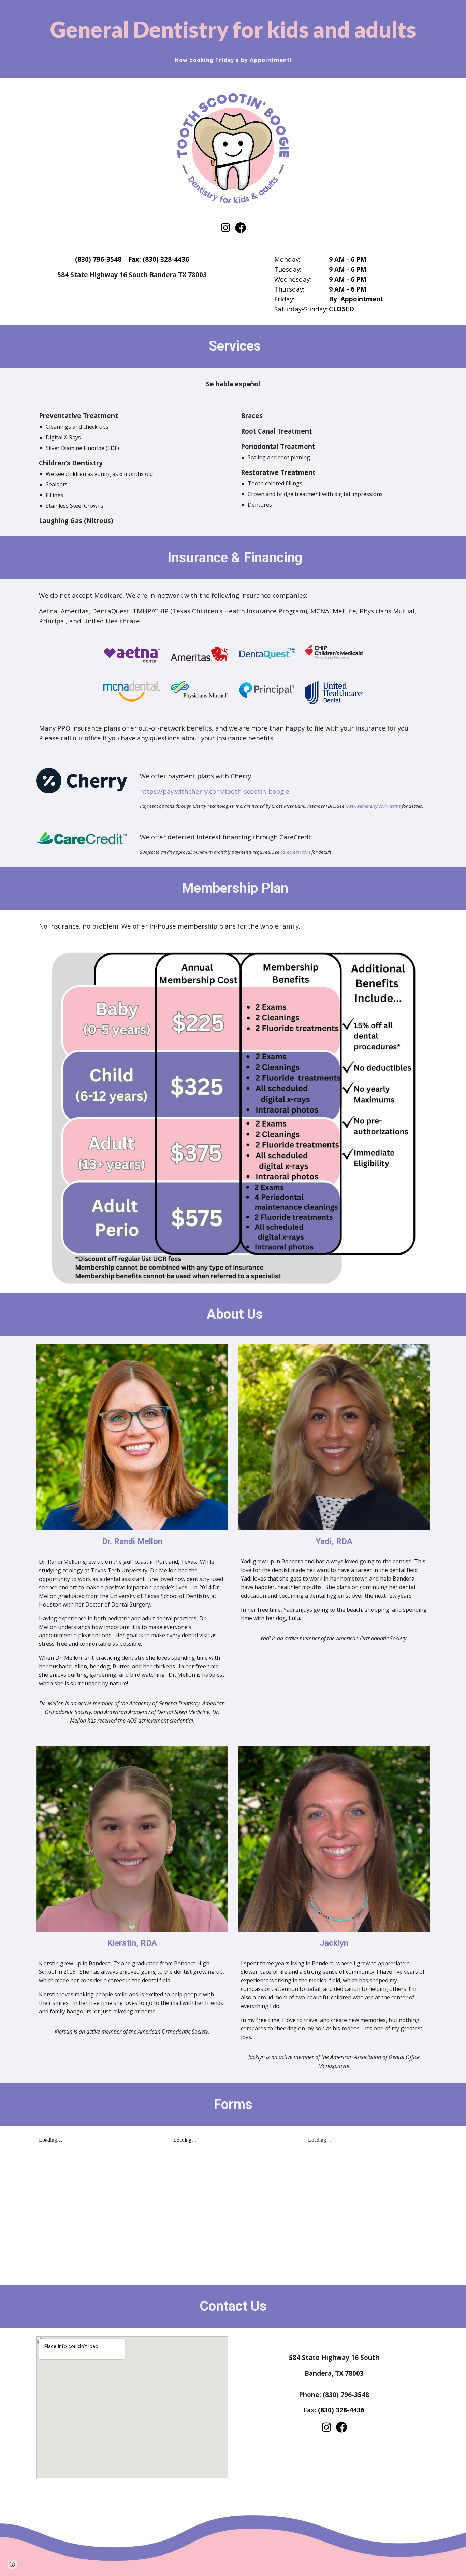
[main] (233, 29)
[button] (12, 2564)
